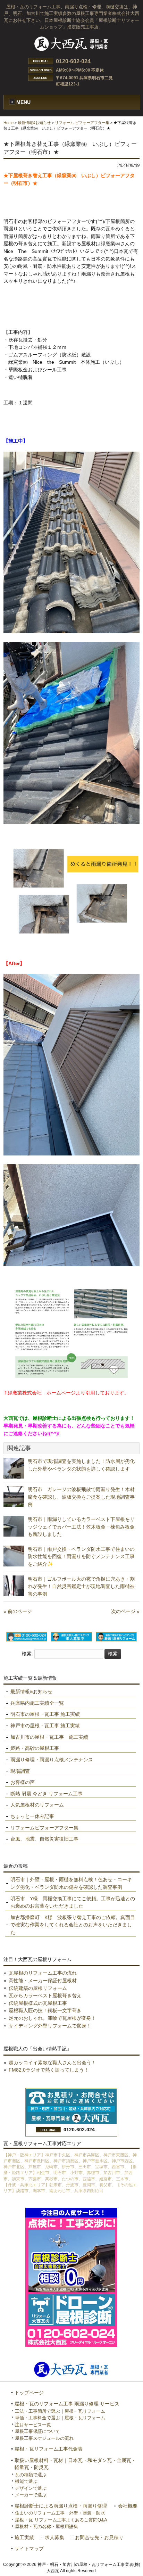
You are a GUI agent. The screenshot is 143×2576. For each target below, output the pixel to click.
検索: (27, 1654)
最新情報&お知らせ (34, 123)
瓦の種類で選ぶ (31, 2475)
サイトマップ (29, 2549)
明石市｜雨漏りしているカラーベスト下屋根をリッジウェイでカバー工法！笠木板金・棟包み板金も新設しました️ (81, 1527)
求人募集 (54, 2538)
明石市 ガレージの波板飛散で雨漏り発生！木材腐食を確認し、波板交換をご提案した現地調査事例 (81, 1497)
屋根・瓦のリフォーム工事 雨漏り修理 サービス (67, 2404)
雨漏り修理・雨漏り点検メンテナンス (52, 1760)
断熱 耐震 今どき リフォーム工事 (47, 1794)
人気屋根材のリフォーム (37, 1805)
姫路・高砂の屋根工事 (35, 1748)
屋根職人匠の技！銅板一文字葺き (45, 2010)
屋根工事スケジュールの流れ (44, 2438)
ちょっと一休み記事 (32, 1816)
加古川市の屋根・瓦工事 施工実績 (49, 1737)
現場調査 (20, 1771)
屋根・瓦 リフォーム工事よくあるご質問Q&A (61, 2520)
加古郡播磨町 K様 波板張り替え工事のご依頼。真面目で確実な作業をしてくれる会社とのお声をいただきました (73, 1925)
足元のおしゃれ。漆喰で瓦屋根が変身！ (52, 2018)
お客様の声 (23, 1782)
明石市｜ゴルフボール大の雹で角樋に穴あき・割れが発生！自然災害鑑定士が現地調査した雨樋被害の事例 (81, 1586)
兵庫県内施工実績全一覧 (37, 1703)
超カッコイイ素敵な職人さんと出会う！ (52, 2063)
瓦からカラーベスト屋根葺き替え (45, 1995)
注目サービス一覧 (33, 2425)
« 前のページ (18, 1611)
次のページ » (125, 1611)
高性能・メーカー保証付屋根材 (43, 1981)
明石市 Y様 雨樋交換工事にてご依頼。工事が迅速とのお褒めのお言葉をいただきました (73, 1902)
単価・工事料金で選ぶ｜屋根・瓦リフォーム (60, 2418)
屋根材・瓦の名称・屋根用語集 (47, 2526)
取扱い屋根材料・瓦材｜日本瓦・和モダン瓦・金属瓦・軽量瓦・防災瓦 (75, 2464)
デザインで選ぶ (31, 2488)
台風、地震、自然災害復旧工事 (44, 1839)
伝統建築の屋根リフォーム (38, 1988)
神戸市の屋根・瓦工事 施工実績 (45, 1726)
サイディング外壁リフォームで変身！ (50, 2026)
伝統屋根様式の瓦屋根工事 (38, 2003)
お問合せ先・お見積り (99, 2538)
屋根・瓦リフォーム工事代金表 (49, 2449)
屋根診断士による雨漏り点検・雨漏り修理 (61, 2506)
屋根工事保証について (37, 2431)
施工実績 (24, 2538)
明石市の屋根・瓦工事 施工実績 (45, 1714)
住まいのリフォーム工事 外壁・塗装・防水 (60, 2513)
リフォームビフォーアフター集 (44, 1828)
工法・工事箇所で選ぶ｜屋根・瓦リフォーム (60, 2411)
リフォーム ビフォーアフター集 (82, 123)
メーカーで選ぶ (31, 2495)
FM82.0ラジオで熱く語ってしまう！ (49, 2070)
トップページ (29, 2393)
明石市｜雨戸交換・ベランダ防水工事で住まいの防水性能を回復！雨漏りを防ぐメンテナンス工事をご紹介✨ (81, 1557)
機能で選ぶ (26, 2481)
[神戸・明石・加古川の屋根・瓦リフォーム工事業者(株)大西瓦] (71, 51)
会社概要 (128, 2506)
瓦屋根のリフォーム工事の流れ (43, 1973)
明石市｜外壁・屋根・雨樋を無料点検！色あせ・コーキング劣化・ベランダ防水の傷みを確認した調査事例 (71, 1883)
